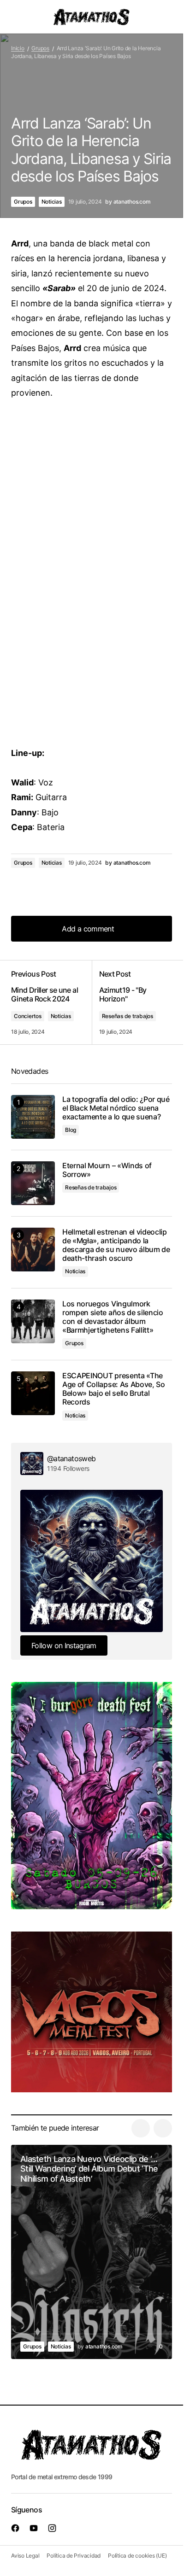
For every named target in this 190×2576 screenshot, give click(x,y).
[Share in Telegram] (57, 888)
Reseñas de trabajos (128, 1016)
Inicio (18, 48)
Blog (71, 1130)
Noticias (52, 202)
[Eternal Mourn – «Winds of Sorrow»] (33, 1183)
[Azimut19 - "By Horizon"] (132, 1002)
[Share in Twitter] (39, 888)
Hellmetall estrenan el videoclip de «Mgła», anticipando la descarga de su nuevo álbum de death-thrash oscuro (116, 1245)
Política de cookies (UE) (137, 2556)
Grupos (40, 48)
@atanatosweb (71, 1458)
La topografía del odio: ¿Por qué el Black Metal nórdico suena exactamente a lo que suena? (116, 1108)
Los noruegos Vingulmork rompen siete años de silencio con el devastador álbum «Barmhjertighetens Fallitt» (113, 1317)
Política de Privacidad (74, 2556)
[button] (16, 17)
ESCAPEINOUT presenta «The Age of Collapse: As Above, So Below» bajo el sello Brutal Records (114, 1389)
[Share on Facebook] (20, 888)
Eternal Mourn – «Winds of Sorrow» (107, 1170)
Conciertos (28, 1016)
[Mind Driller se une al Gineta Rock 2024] (51, 1002)
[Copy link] (76, 888)
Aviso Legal (25, 2556)
